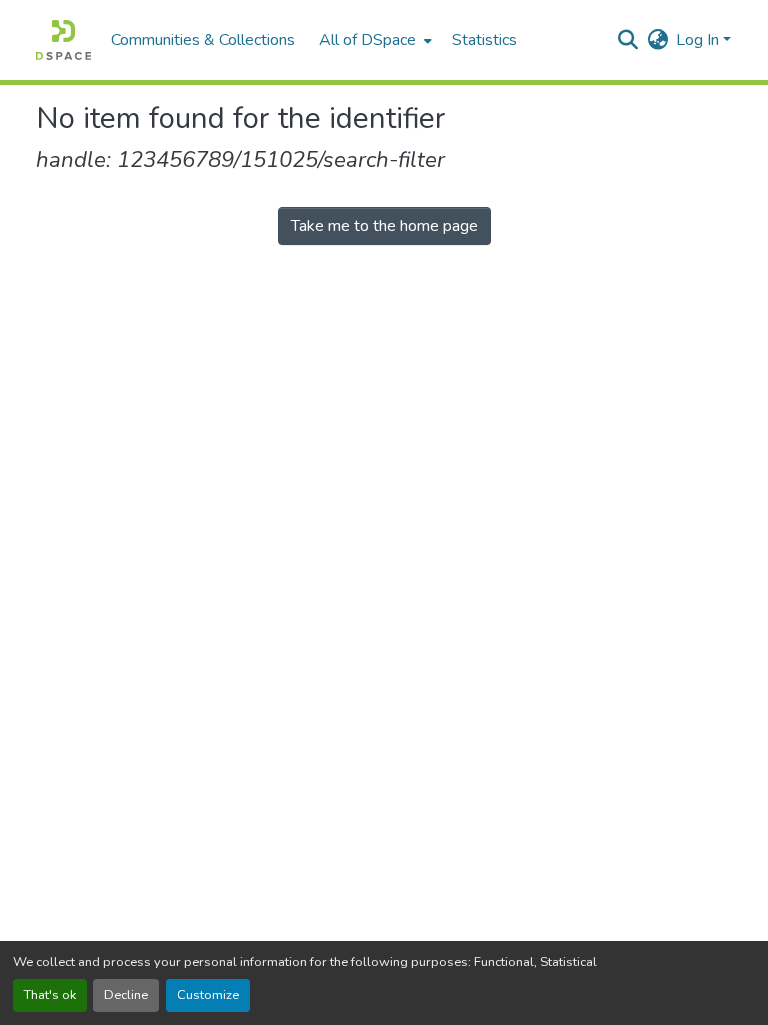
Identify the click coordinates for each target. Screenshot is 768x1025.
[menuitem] (373, 40)
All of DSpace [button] (367, 40)
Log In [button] (699, 40)
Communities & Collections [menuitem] (203, 40)
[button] (63, 40)
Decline (126, 995)
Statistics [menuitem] (484, 40)
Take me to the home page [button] (384, 226)
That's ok (50, 995)
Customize (208, 995)
